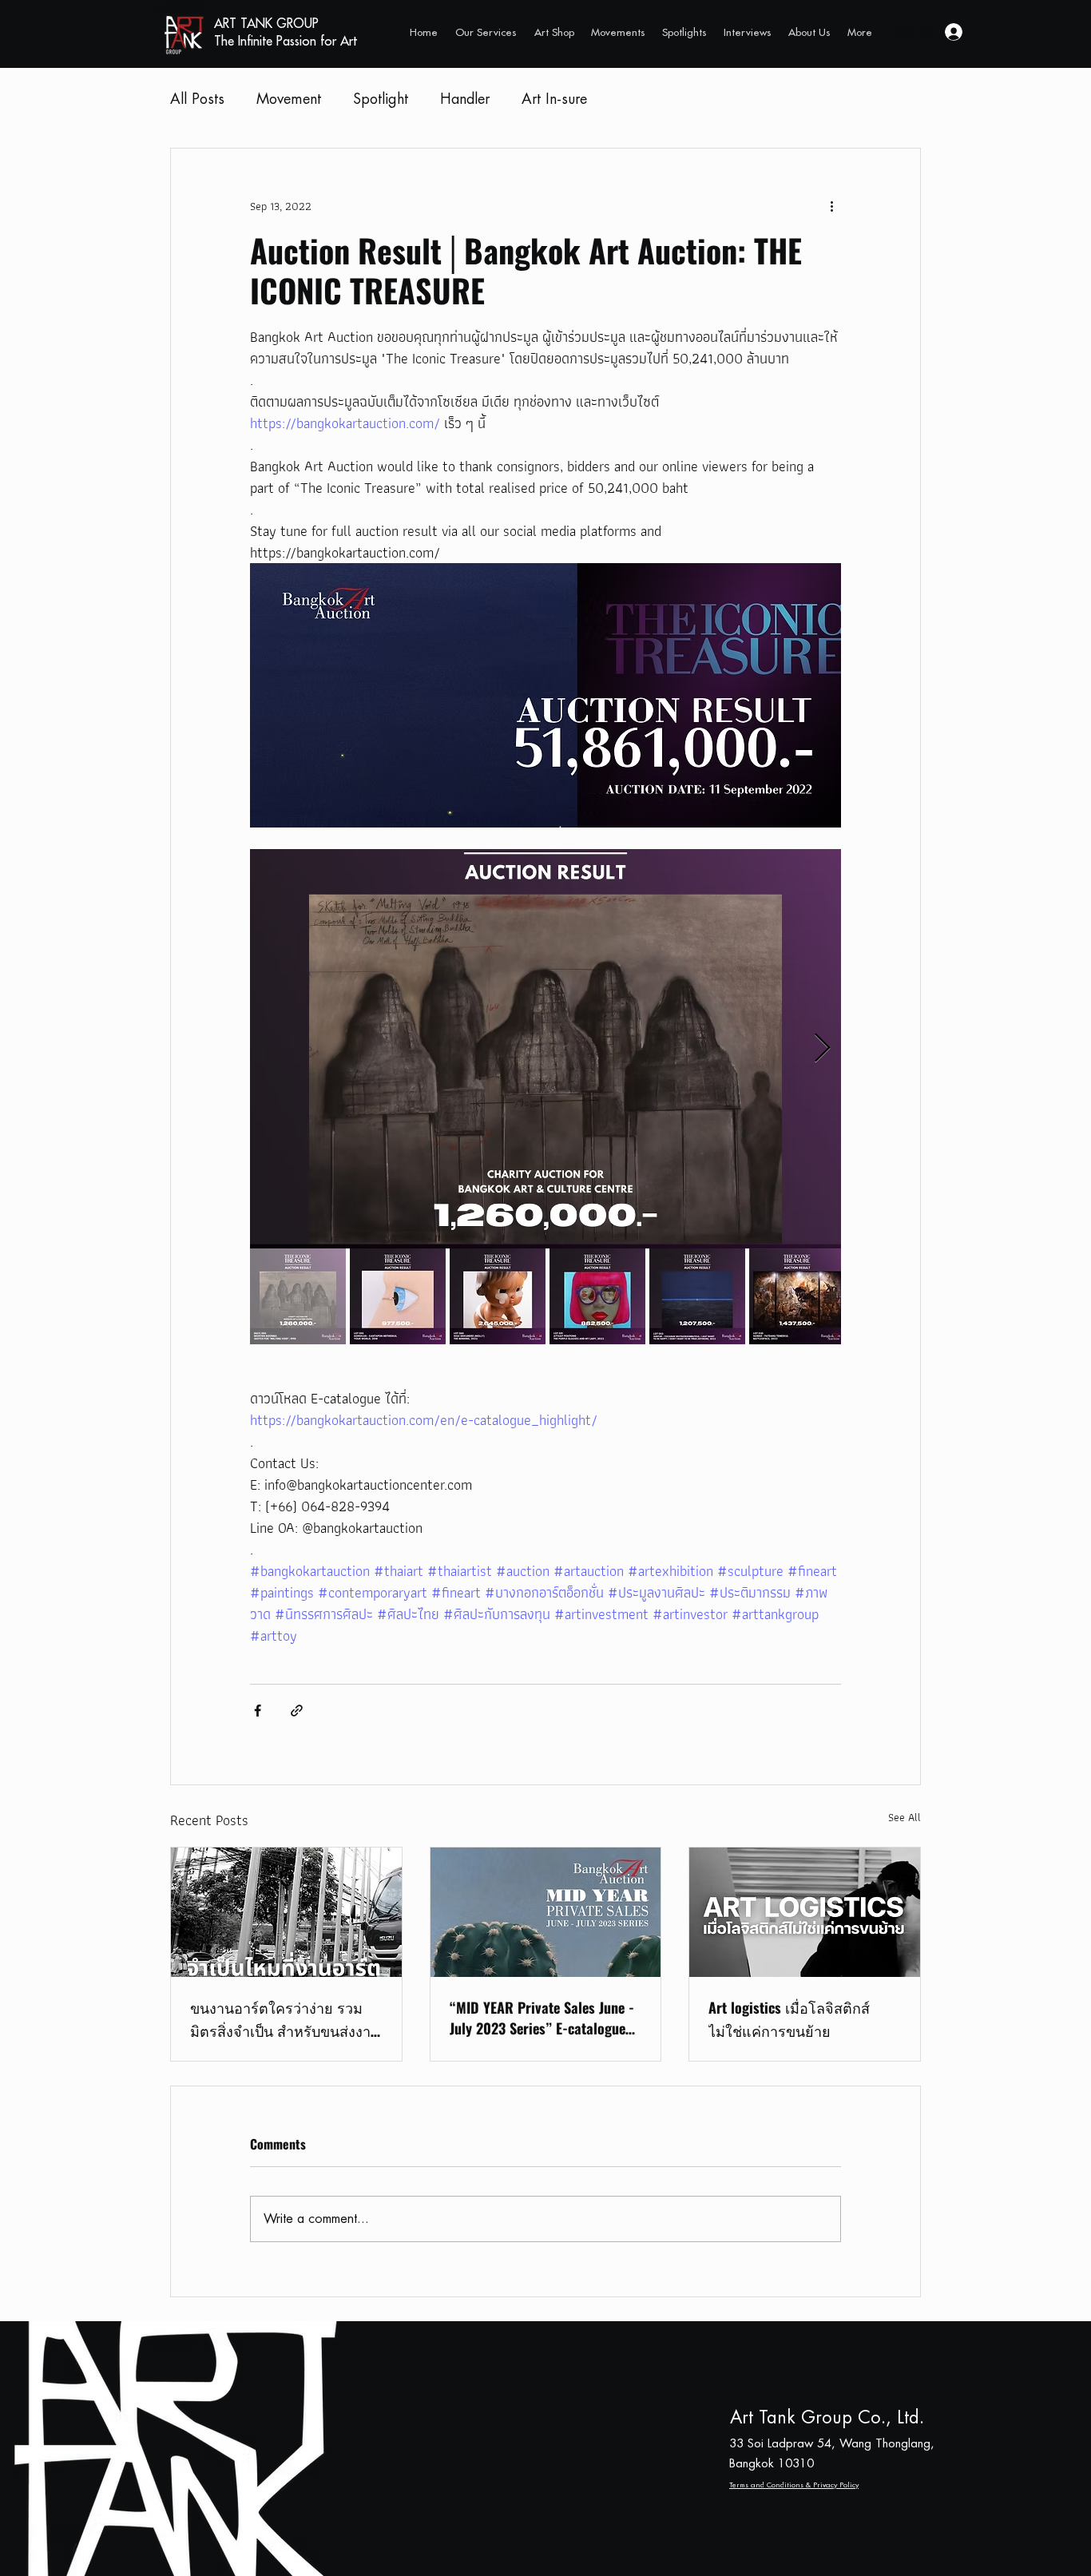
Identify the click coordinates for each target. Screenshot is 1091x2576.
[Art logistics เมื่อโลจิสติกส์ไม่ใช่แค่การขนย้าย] (805, 1912)
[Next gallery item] (822, 1049)
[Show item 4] (597, 1296)
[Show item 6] (797, 1296)
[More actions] (831, 206)
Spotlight (381, 99)
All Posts (197, 99)
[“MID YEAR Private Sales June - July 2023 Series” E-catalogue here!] (546, 1912)
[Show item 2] (398, 1296)
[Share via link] (297, 1711)
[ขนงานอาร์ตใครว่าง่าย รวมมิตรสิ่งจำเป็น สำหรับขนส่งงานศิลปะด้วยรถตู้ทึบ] (286, 1912)
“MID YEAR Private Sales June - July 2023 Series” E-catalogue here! (542, 2018)
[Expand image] (545, 1049)
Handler (465, 99)
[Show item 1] (298, 1296)
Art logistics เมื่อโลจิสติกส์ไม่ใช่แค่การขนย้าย (789, 2019)
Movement (289, 99)
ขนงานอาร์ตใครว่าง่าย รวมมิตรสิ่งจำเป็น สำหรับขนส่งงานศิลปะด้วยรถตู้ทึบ (285, 2020)
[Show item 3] (498, 1296)
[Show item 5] (697, 1296)
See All (905, 1818)
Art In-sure (554, 99)
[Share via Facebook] (258, 1711)
